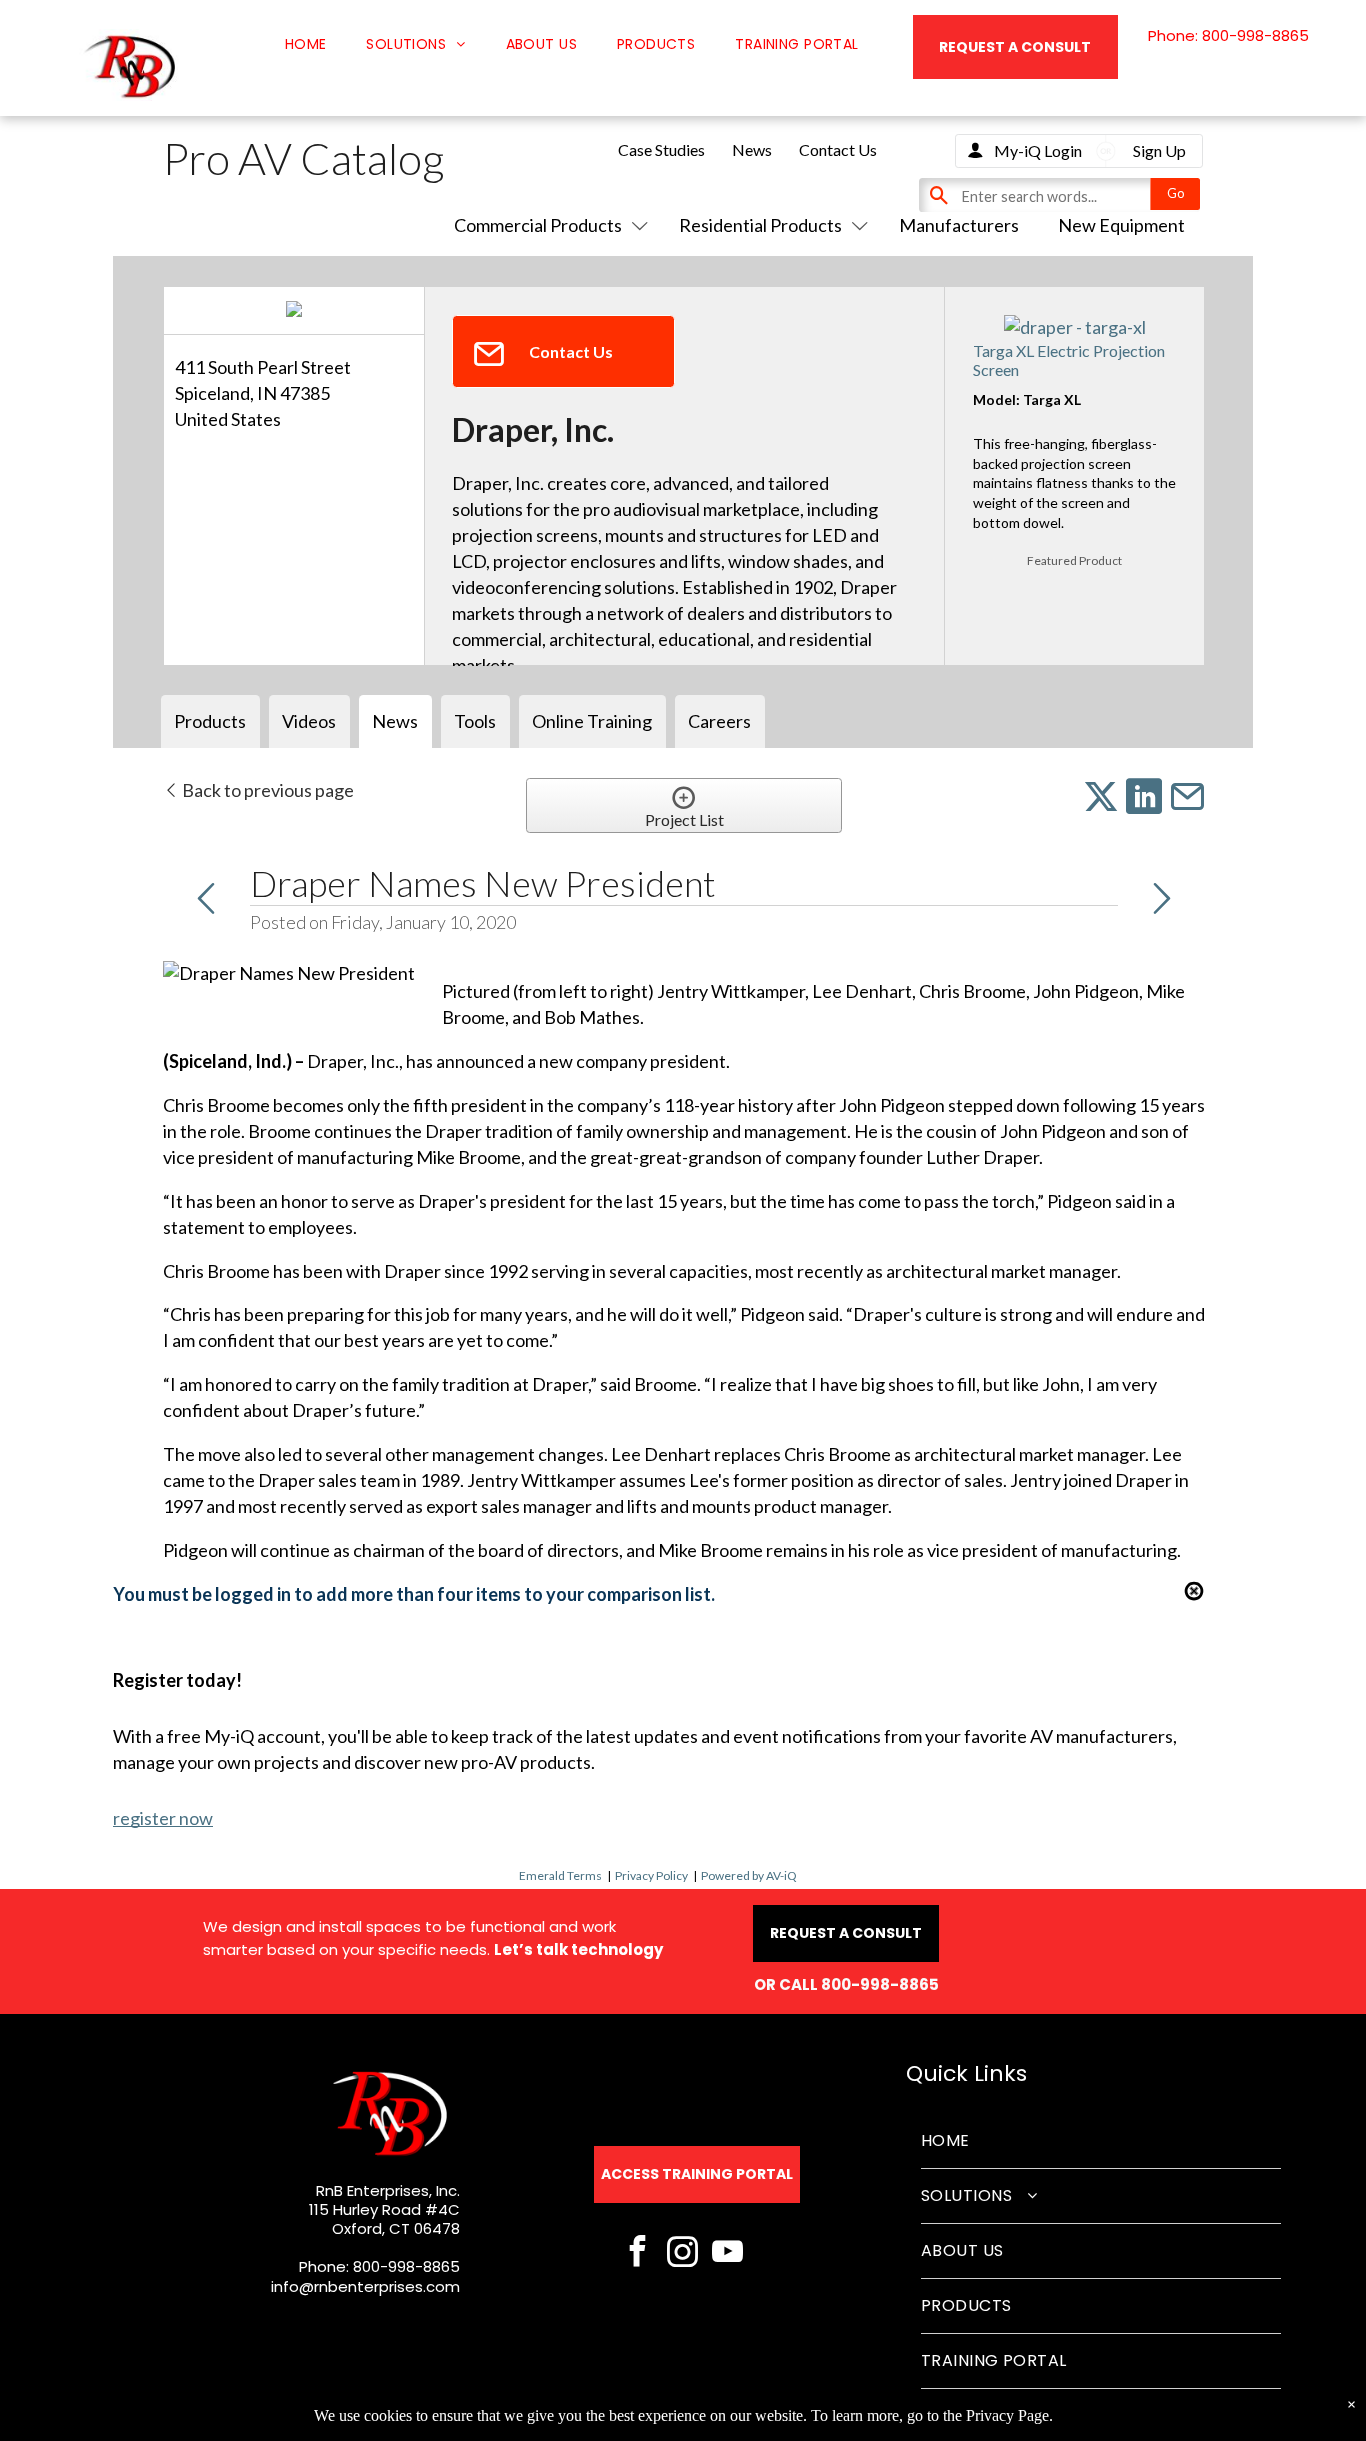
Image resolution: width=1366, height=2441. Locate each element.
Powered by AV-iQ (749, 1875)
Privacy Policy (651, 1875)
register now (163, 1818)
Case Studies (661, 149)
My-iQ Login (1038, 150)
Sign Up (1159, 150)
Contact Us (838, 149)
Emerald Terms (560, 1875)
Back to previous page (266, 790)
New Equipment (1121, 225)
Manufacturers (959, 225)
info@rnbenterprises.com (365, 2286)
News (752, 149)
